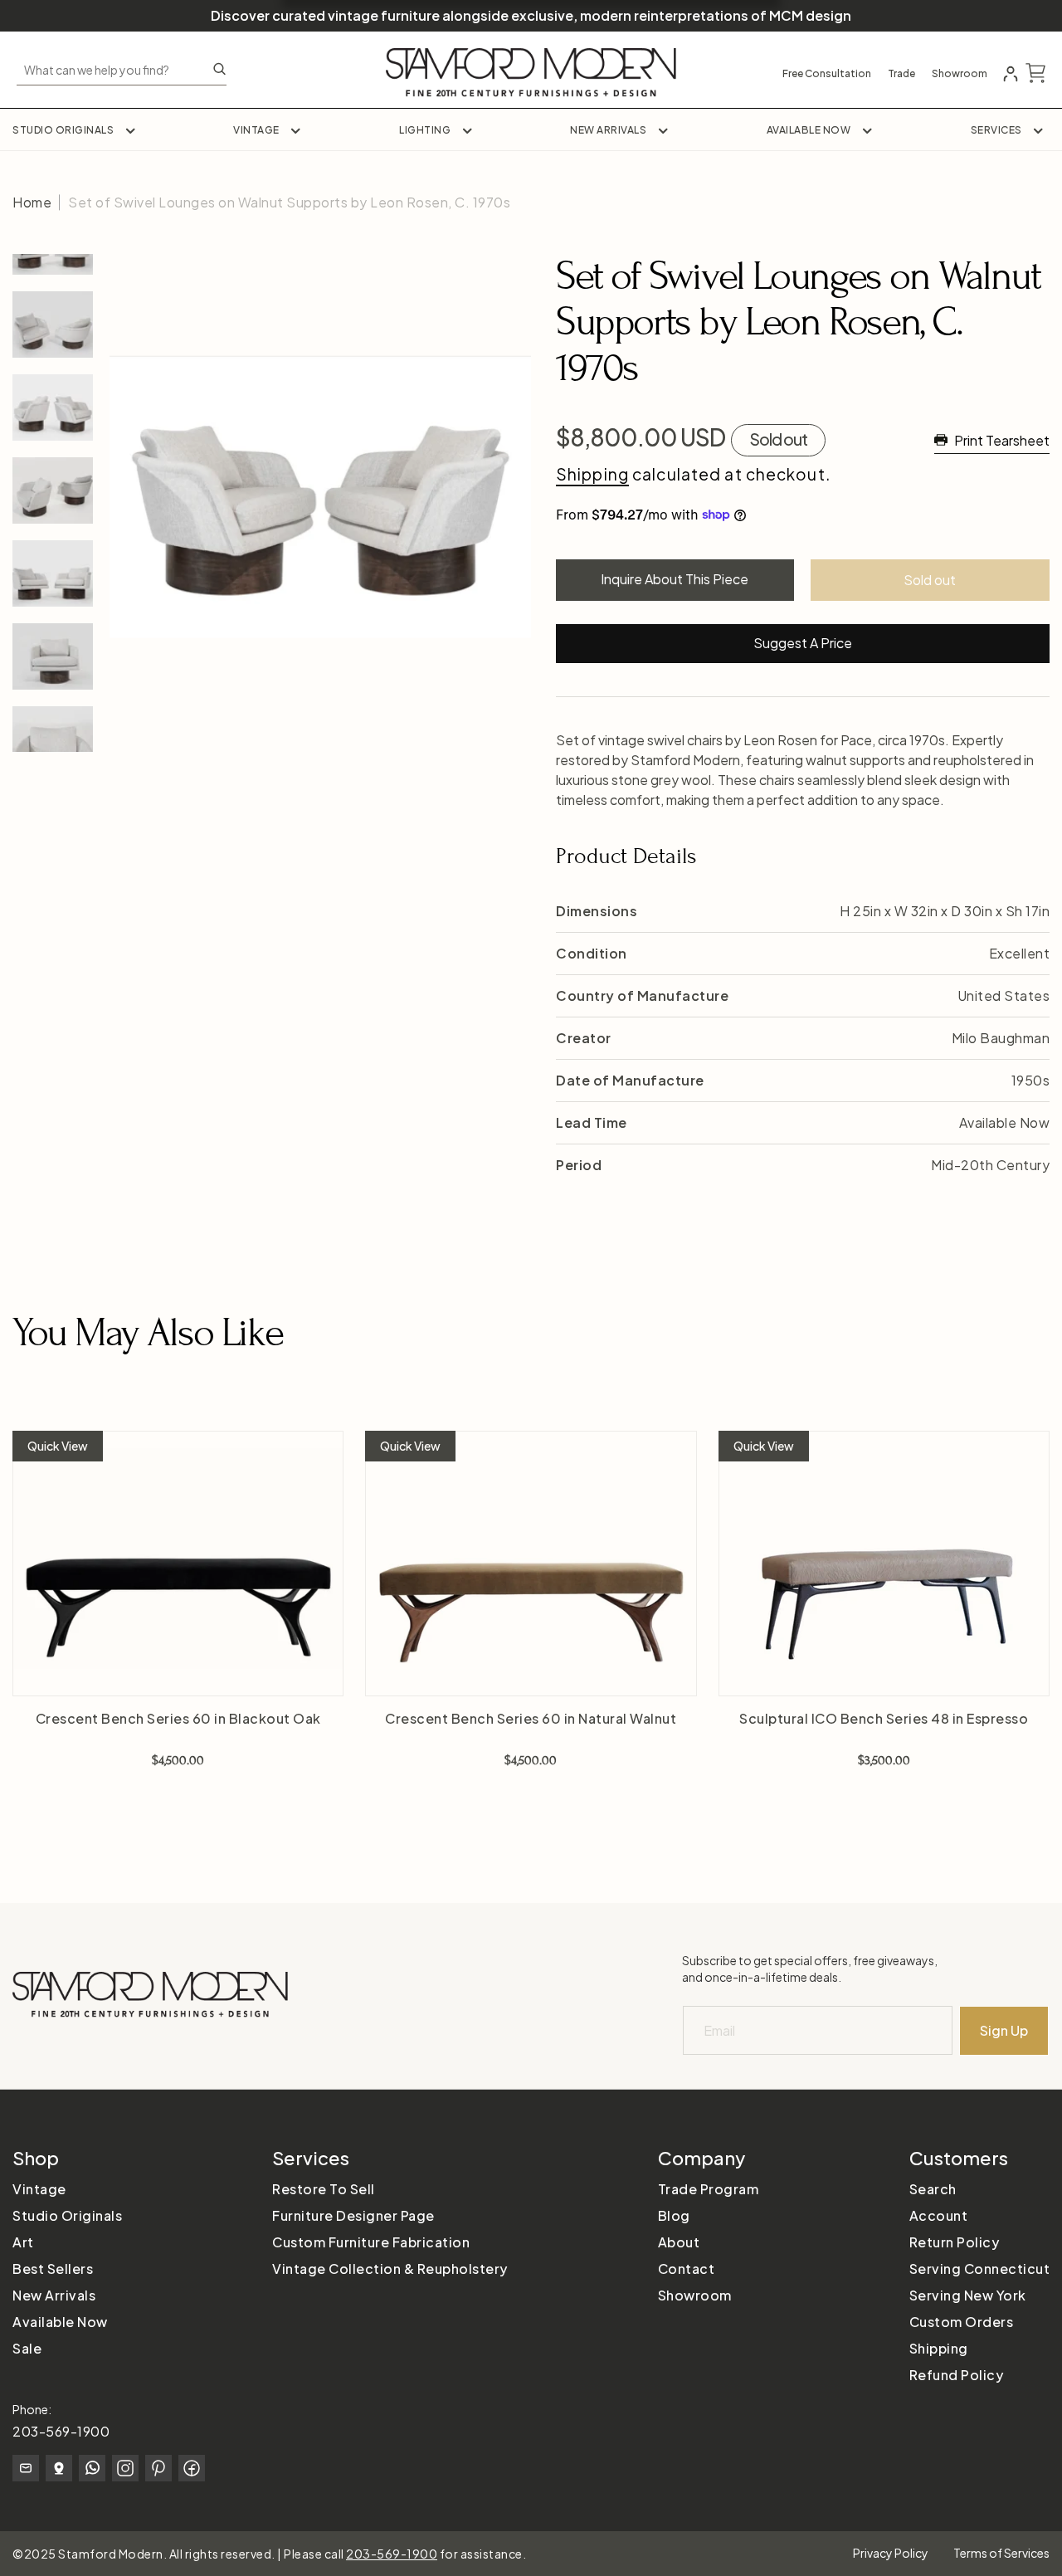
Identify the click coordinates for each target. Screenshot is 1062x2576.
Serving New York (968, 2295)
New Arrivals (608, 130)
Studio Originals (63, 130)
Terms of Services (1001, 2553)
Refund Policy (957, 2375)
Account (939, 2215)
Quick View (58, 1446)
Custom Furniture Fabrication (371, 2242)
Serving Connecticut (980, 2269)
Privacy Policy (891, 2553)
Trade (901, 74)
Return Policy (955, 2242)
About (679, 2242)
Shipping (592, 474)
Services (996, 130)
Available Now (809, 130)
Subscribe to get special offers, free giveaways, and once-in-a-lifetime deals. (810, 1969)
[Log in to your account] (1011, 74)
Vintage (256, 130)
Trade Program (709, 2189)
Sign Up (1004, 2030)
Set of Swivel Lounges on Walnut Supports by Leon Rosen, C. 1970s (289, 202)
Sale (27, 2348)
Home (32, 202)
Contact (687, 2269)
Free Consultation (827, 74)
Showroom (960, 74)
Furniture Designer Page (353, 2215)
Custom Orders (962, 2322)
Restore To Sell (324, 2189)
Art (23, 2242)
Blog (674, 2215)
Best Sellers (53, 2269)
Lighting (425, 130)
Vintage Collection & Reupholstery (390, 2269)
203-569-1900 (61, 2431)
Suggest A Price (803, 643)
